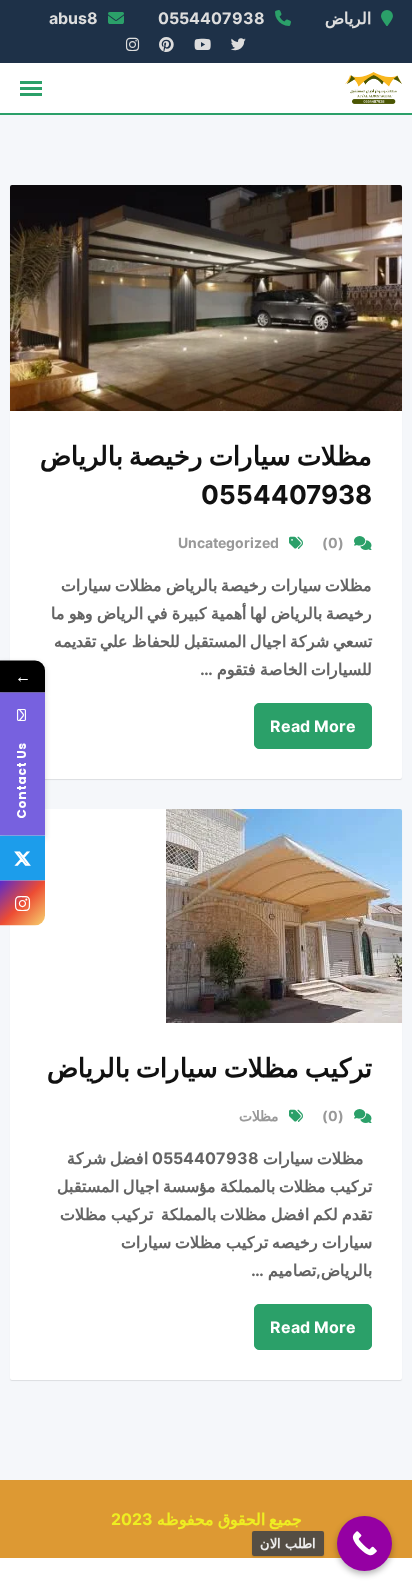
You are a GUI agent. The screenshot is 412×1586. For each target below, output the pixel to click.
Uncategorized (228, 542)
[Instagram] (22, 903)
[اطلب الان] (364, 1543)
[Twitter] (22, 858)
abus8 (73, 18)
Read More (313, 726)
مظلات (259, 1115)
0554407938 (211, 18)
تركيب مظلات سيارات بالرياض (209, 1067)
